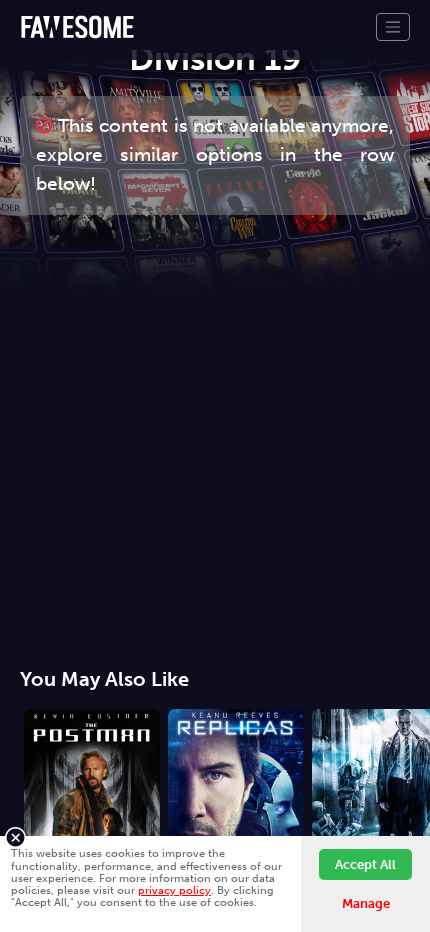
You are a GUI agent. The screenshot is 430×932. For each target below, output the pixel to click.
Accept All (365, 864)
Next (415, 785)
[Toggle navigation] (393, 27)
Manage (366, 903)
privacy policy (174, 890)
